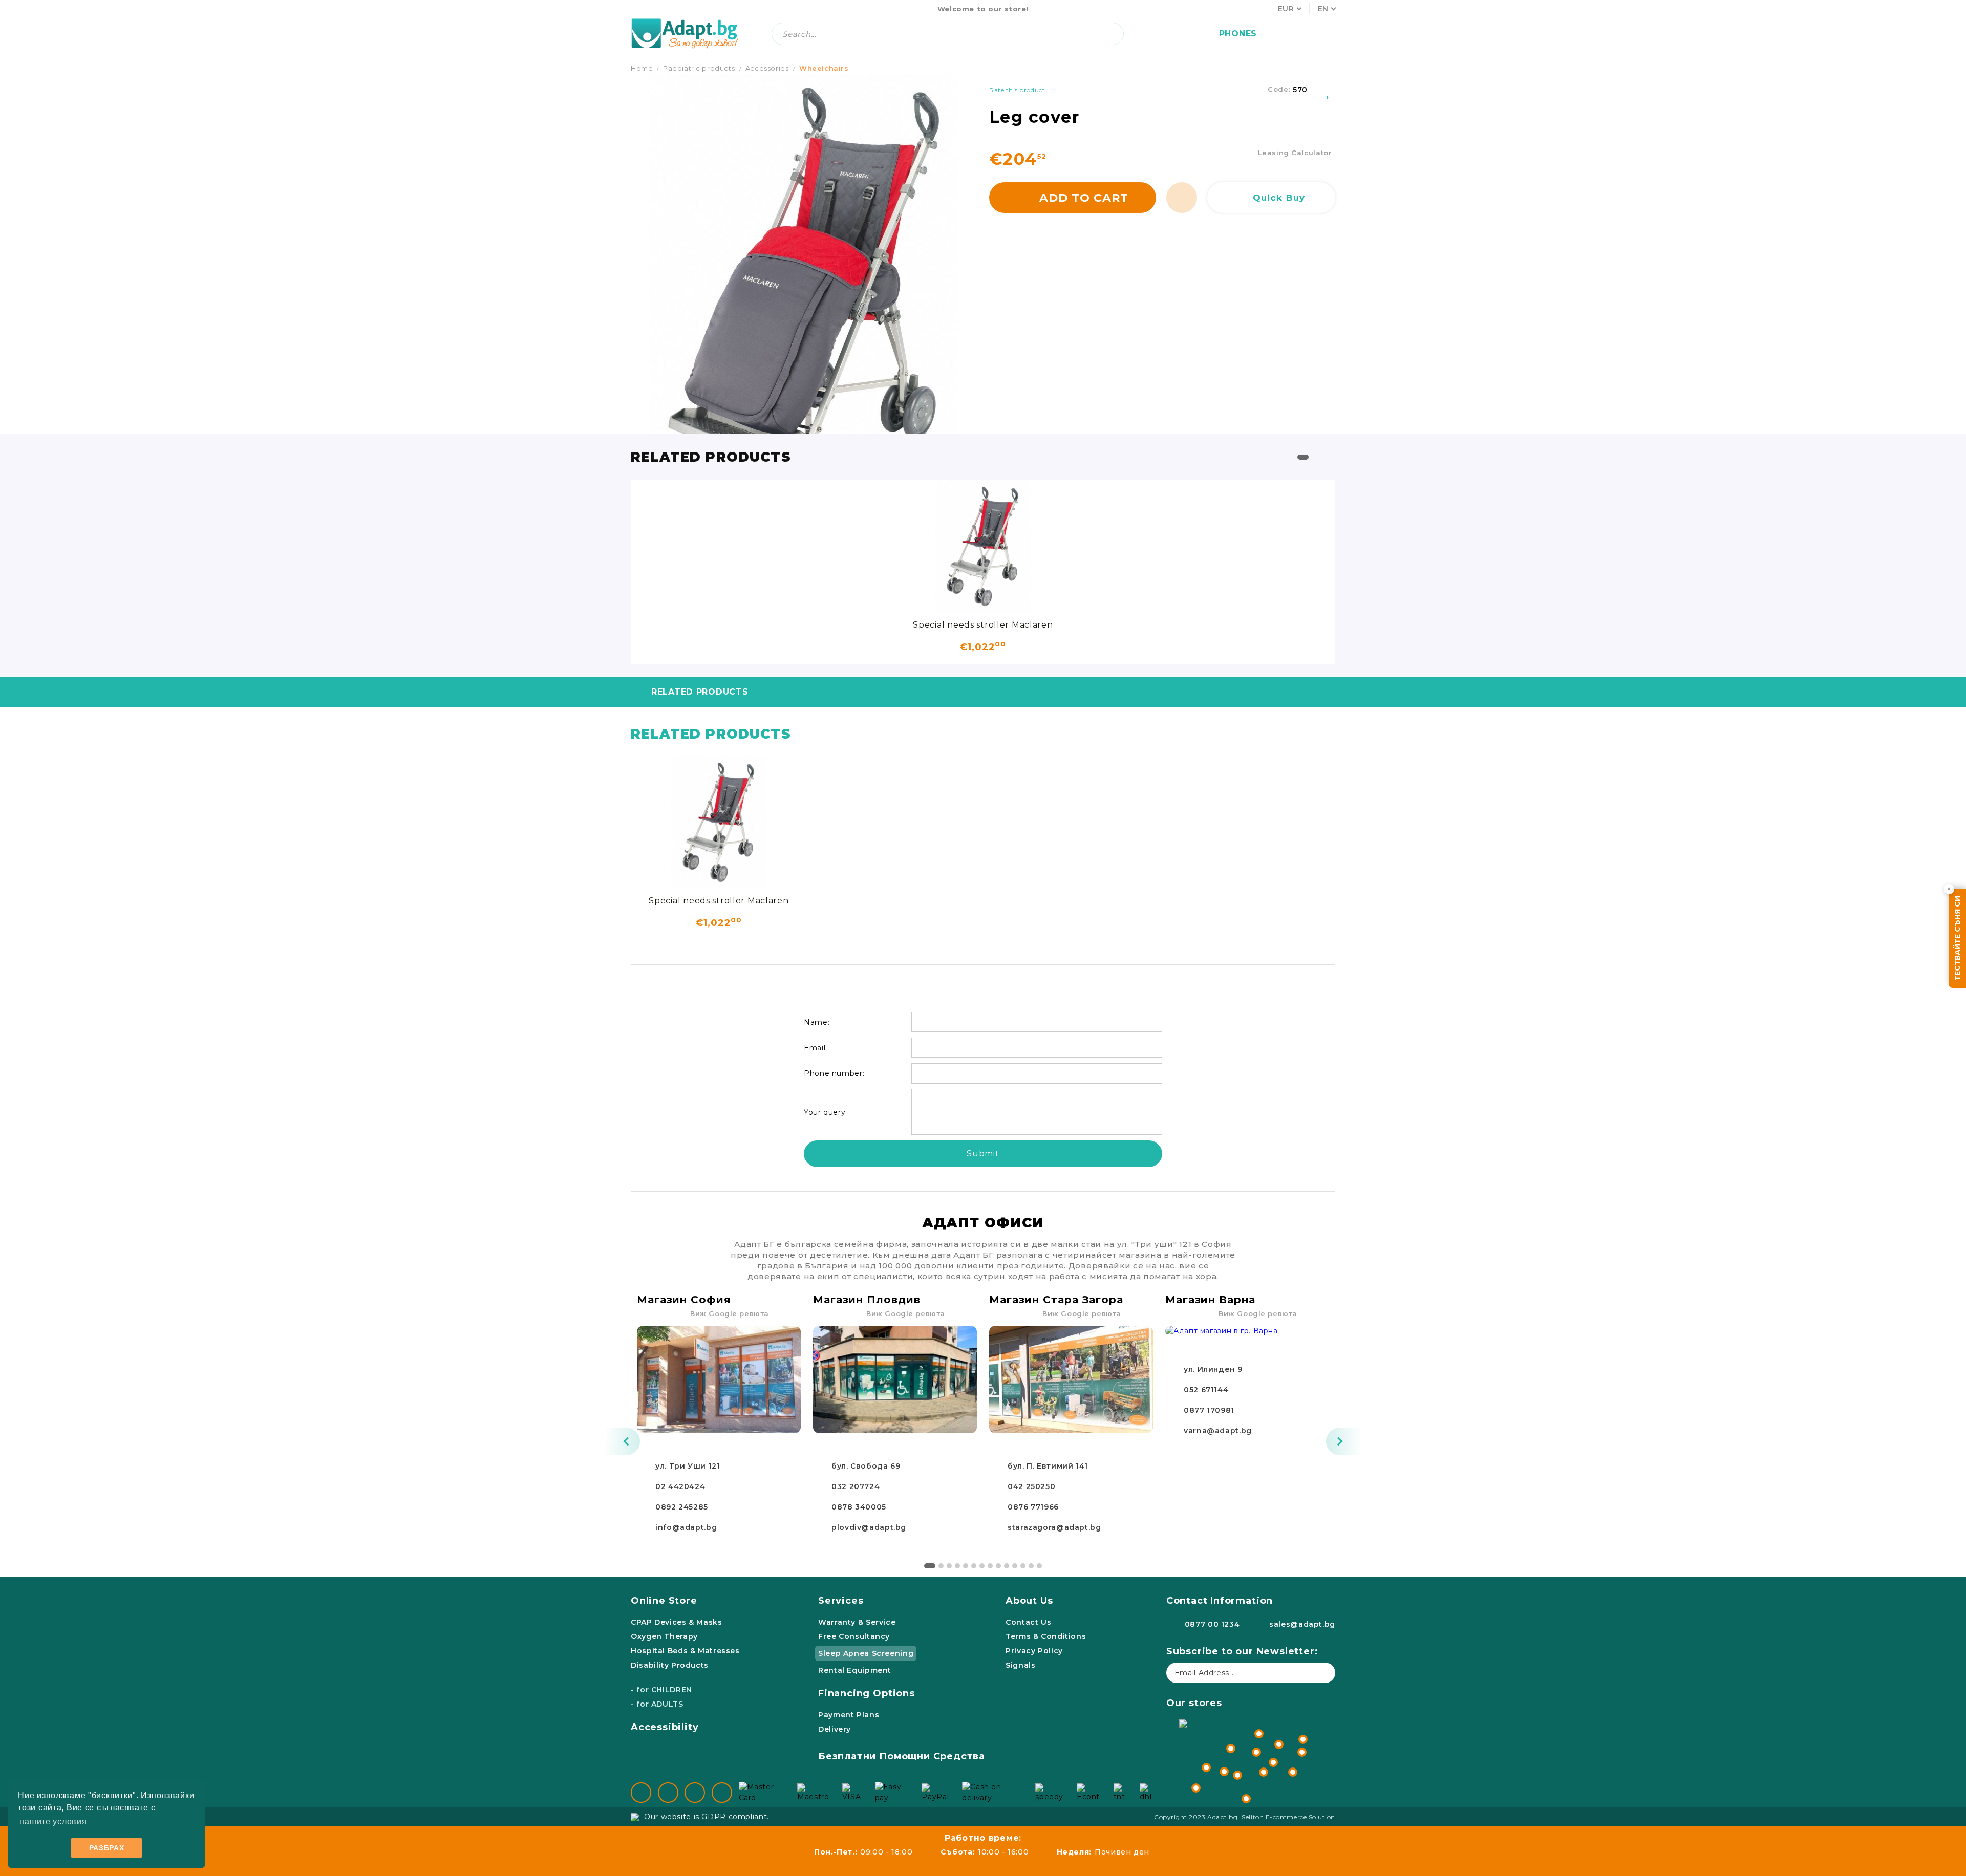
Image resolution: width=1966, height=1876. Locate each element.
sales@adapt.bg (1302, 1624)
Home (642, 68)
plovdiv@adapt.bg (869, 1527)
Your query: (826, 1112)
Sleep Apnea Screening (866, 1653)
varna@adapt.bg (1218, 1431)
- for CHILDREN (661, 1690)
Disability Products (670, 1665)
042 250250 (1031, 1486)
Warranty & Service (857, 1622)
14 (1039, 1566)
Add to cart (1084, 198)
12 (1023, 1566)
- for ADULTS (657, 1704)
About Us (1029, 1601)
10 (1007, 1566)
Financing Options (867, 1693)
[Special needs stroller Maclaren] (983, 547)
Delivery (835, 1729)
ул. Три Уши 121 (688, 1466)
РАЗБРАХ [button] (107, 1848)
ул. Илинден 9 (1213, 1369)
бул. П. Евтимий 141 (1048, 1466)
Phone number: (834, 1073)
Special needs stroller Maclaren (983, 625)
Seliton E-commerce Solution (1288, 1817)
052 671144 (1206, 1390)
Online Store (664, 1601)
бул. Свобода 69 (866, 1466)
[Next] (1344, 1441)
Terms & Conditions (1046, 1636)
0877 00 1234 (1212, 1624)
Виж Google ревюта (730, 1313)
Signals (1020, 1665)
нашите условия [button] (53, 1821)
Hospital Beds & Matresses (685, 1651)
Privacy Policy (1034, 1651)
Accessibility (665, 1727)
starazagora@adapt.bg (1054, 1527)
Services (841, 1601)
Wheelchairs (824, 68)
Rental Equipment (855, 1670)
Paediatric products (699, 68)
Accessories (767, 68)
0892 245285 (682, 1507)
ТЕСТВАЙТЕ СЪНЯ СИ (1957, 938)
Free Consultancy (854, 1636)
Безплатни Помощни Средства (902, 1756)
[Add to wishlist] (1329, 90)
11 (1015, 1566)
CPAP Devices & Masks (677, 1622)
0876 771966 (1033, 1507)
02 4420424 (680, 1486)
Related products (700, 692)
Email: (816, 1048)
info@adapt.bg (686, 1527)
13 (1031, 1566)
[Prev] (622, 1441)
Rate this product (1017, 90)
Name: (817, 1022)
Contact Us (1028, 1622)
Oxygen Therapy (664, 1636)
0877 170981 (1209, 1410)
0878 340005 (859, 1507)
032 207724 (856, 1486)
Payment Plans (849, 1715)
